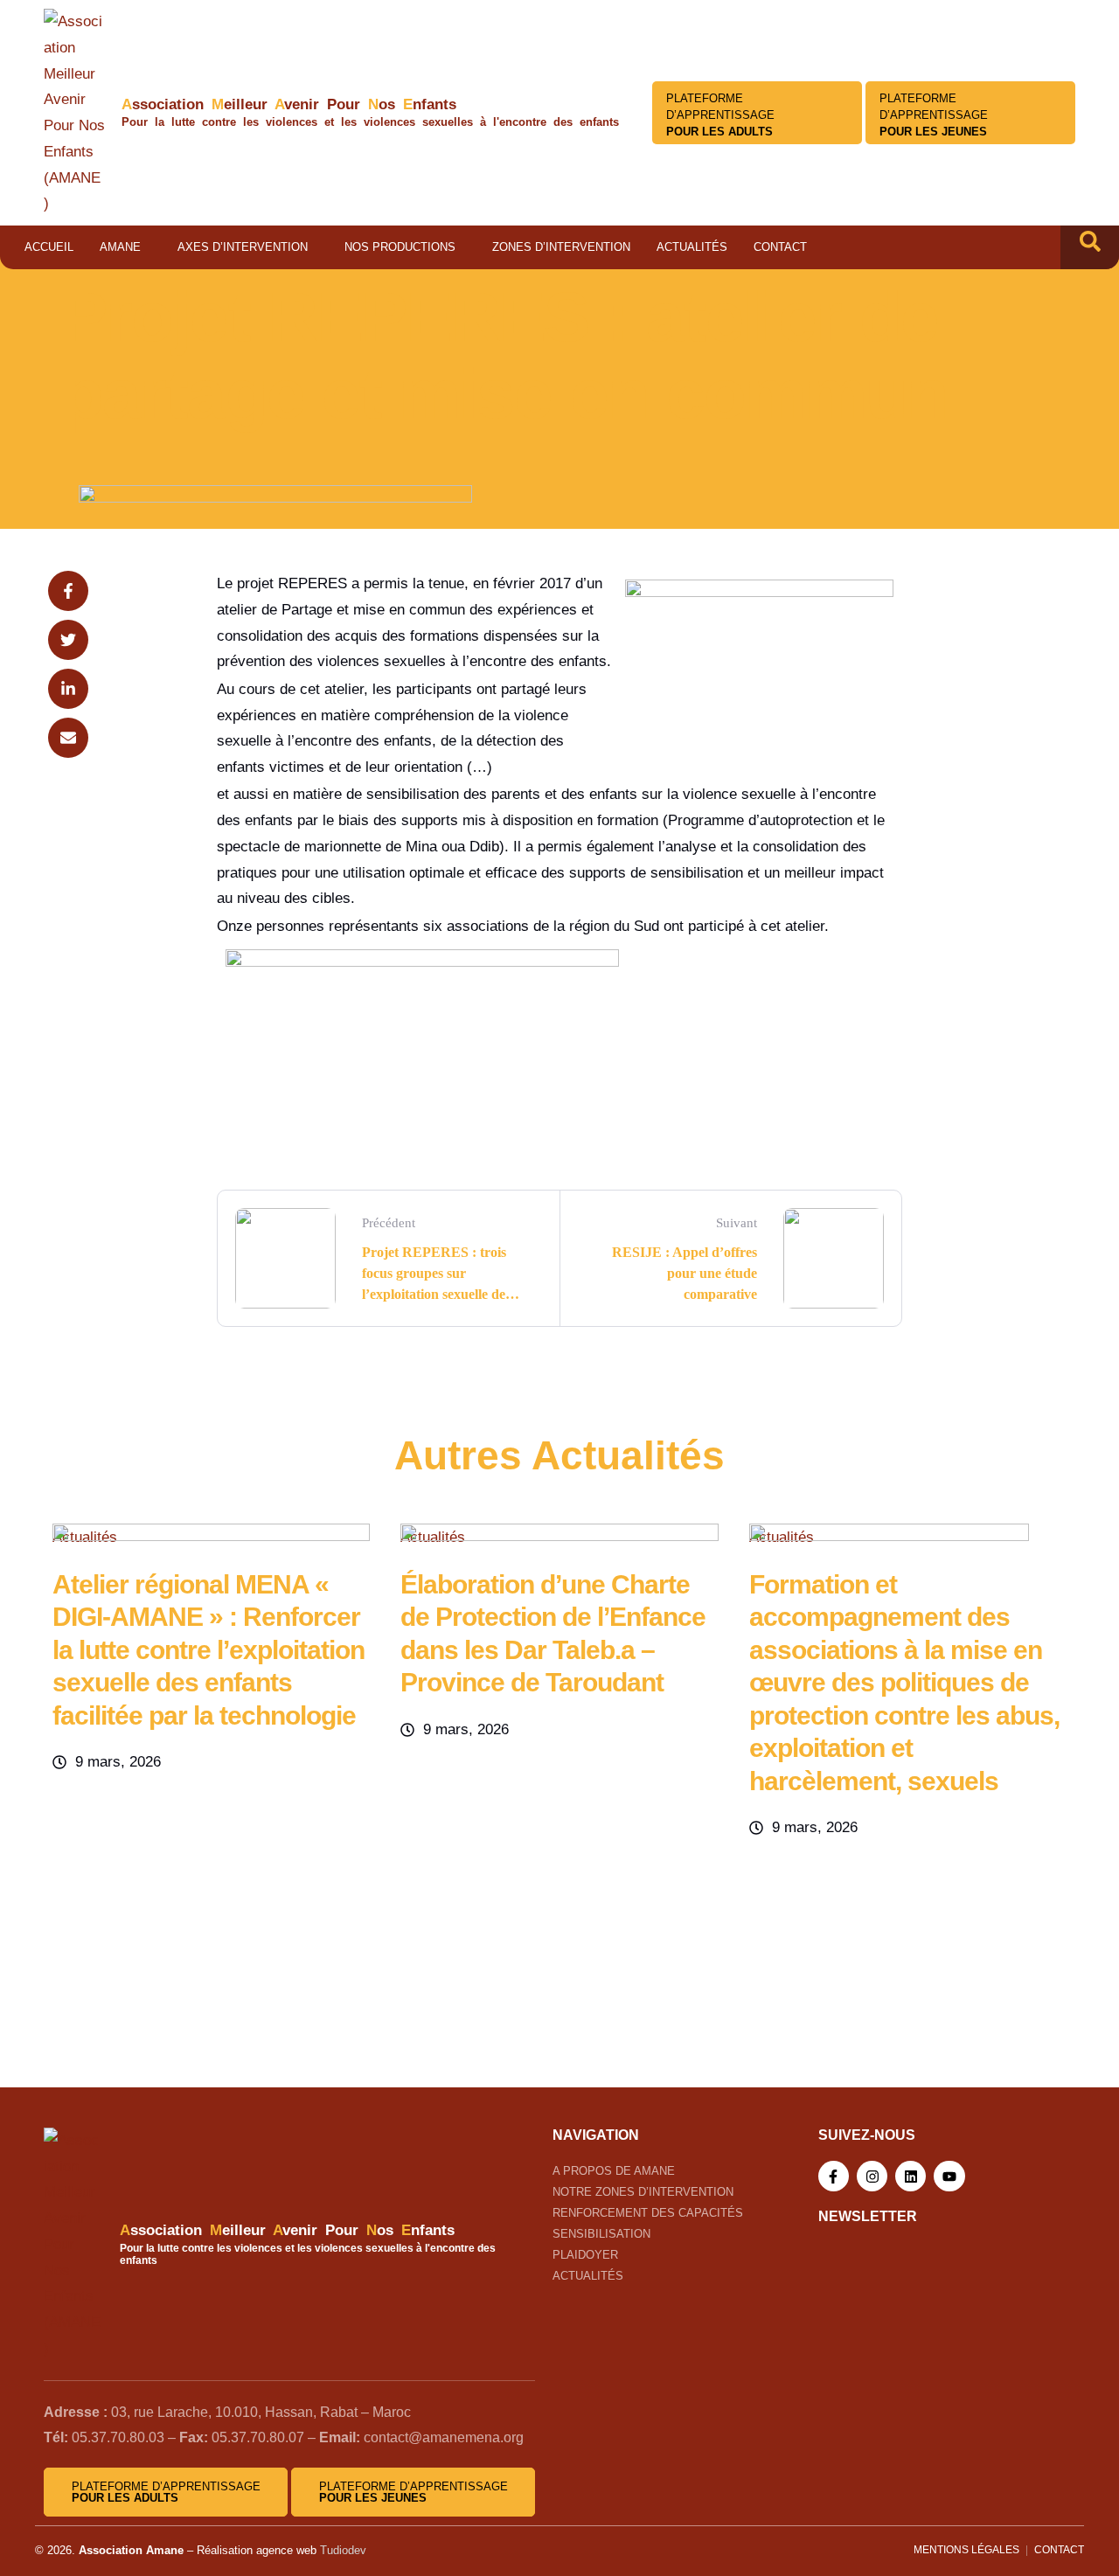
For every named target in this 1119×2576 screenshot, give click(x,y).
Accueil (49, 247)
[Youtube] (949, 2176)
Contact (780, 247)
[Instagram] (872, 2176)
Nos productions (400, 247)
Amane (120, 247)
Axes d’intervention (243, 247)
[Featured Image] (211, 1536)
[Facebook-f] (834, 2176)
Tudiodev (343, 2550)
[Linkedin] (910, 2176)
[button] (1090, 247)
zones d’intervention (561, 247)
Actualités (692, 247)
